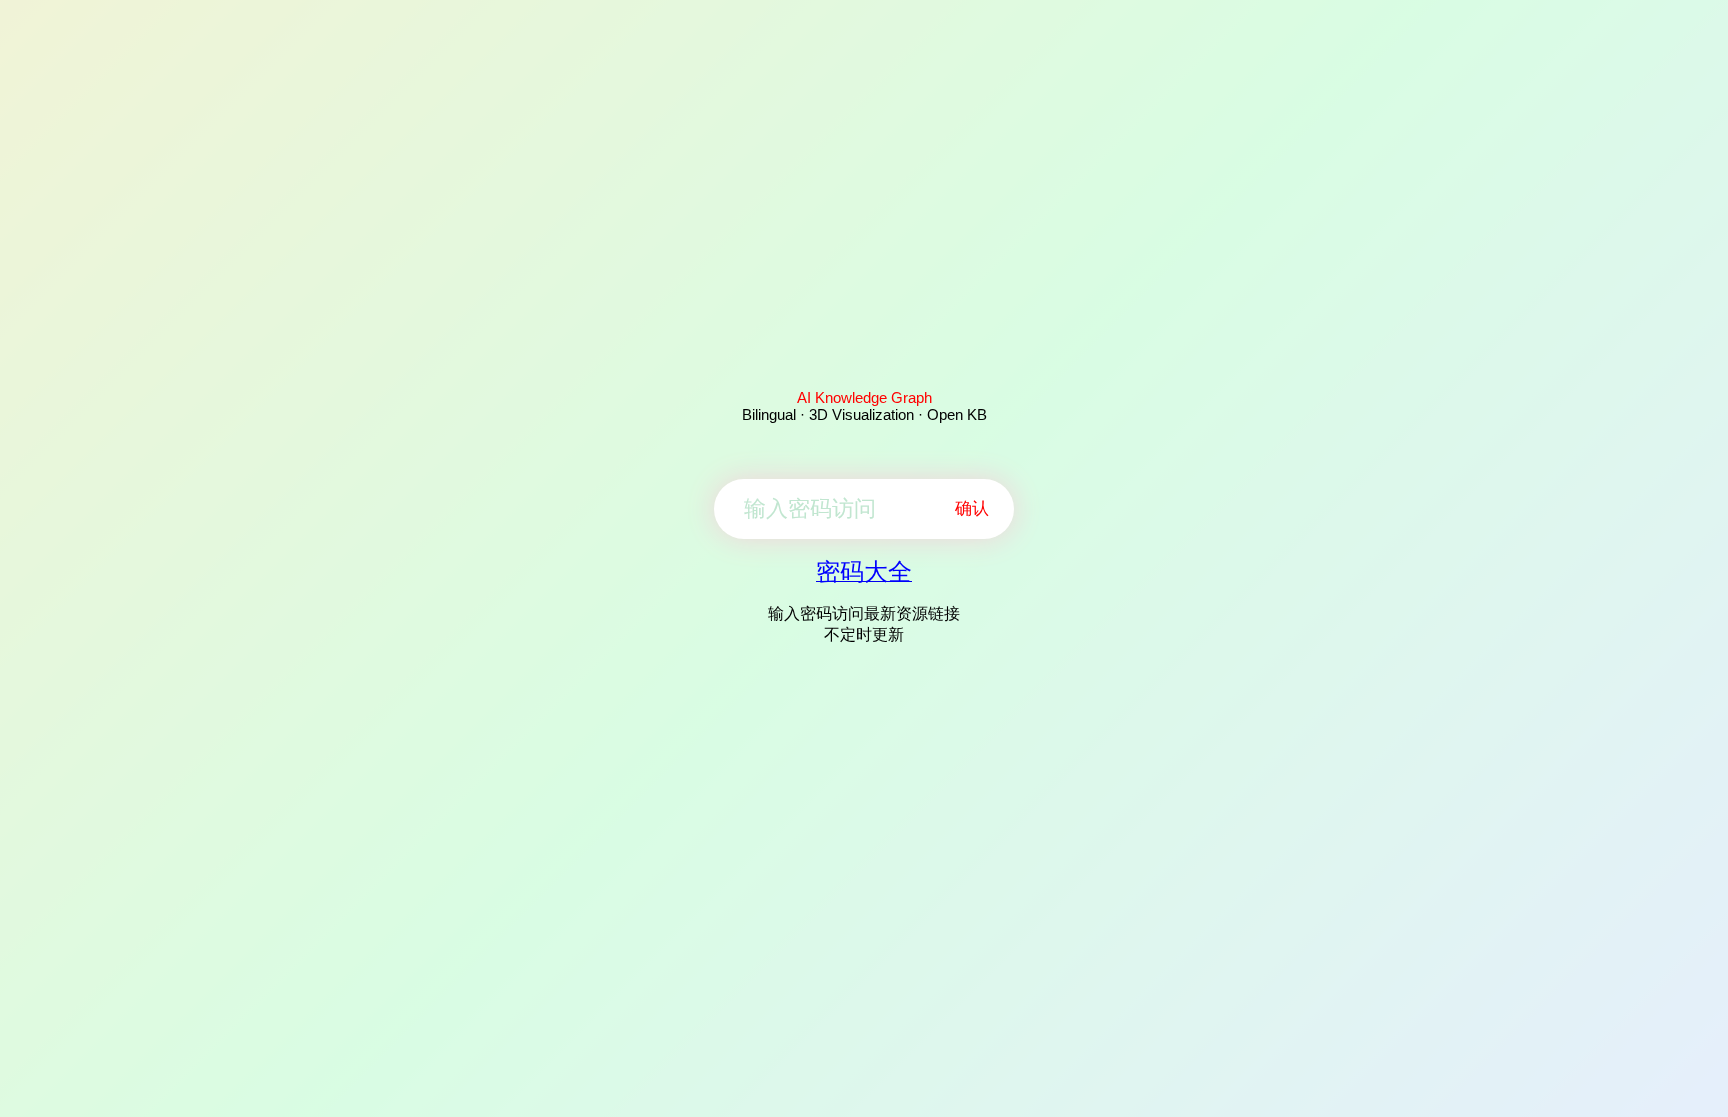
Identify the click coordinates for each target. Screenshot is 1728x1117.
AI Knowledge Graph (864, 397)
